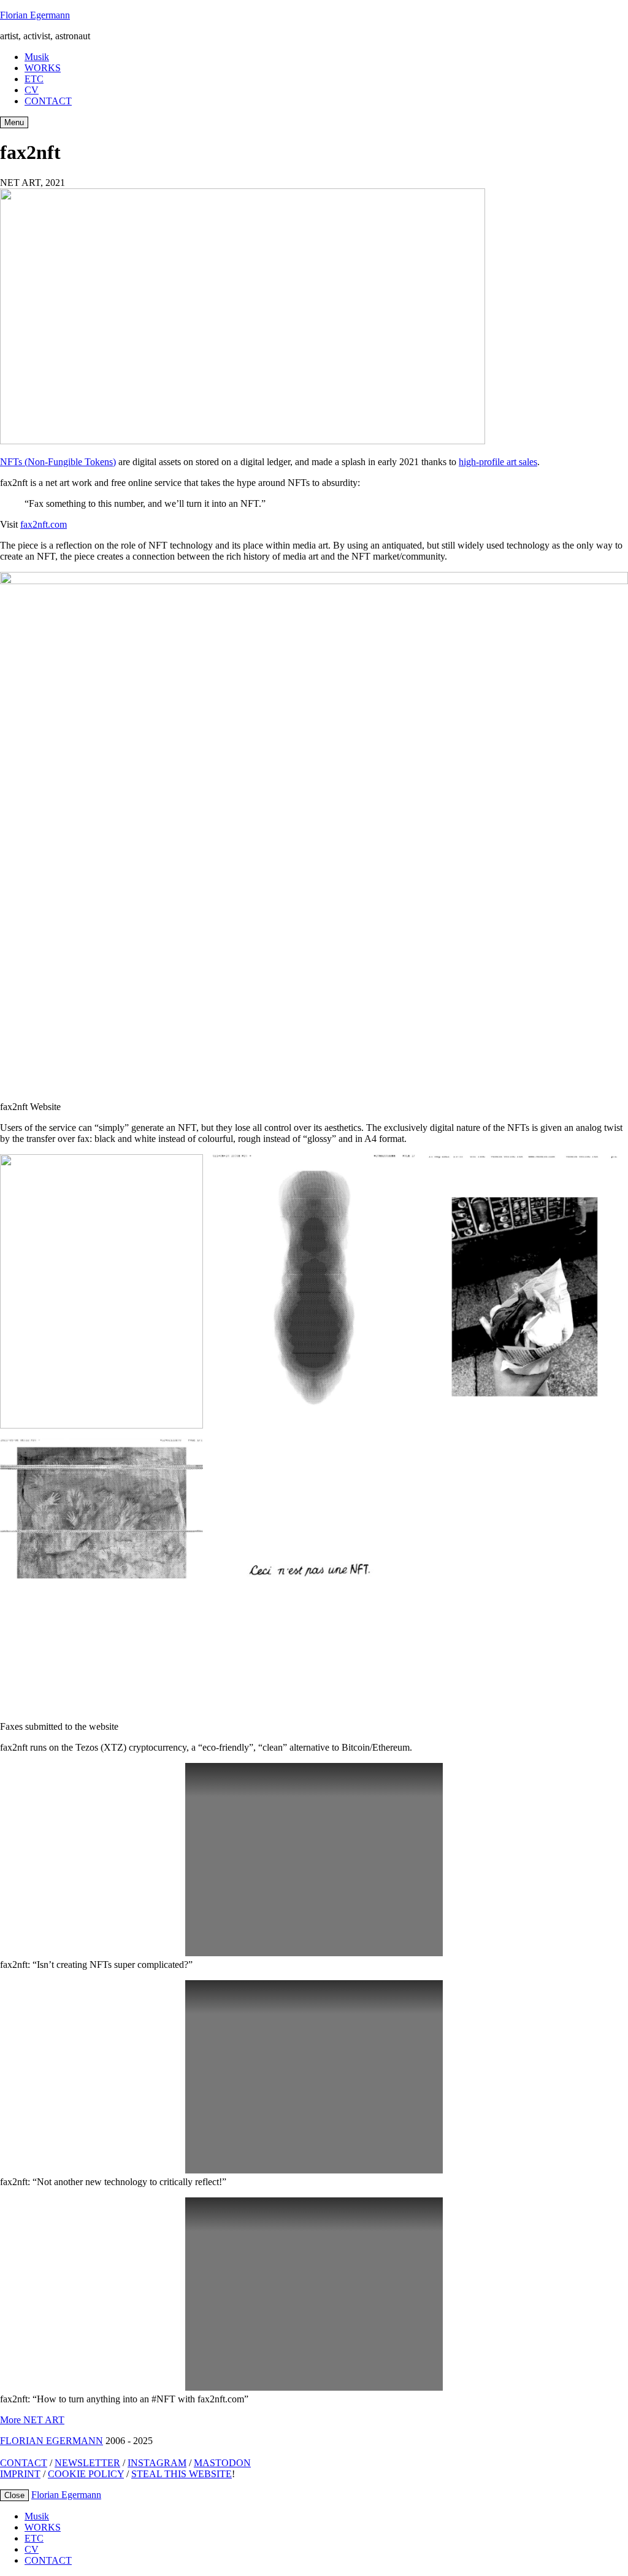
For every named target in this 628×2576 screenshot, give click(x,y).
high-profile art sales (498, 462)
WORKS (43, 68)
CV (32, 90)
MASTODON (222, 2463)
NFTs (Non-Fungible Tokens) (58, 462)
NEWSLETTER (87, 2463)
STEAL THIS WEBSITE (182, 2474)
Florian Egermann (35, 15)
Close (14, 2495)
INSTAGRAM (157, 2463)
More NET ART (32, 2420)
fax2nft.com (44, 524)
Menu (14, 122)
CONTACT (48, 101)
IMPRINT (20, 2474)
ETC (34, 79)
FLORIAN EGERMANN (52, 2441)
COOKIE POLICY (86, 2474)
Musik (37, 57)
